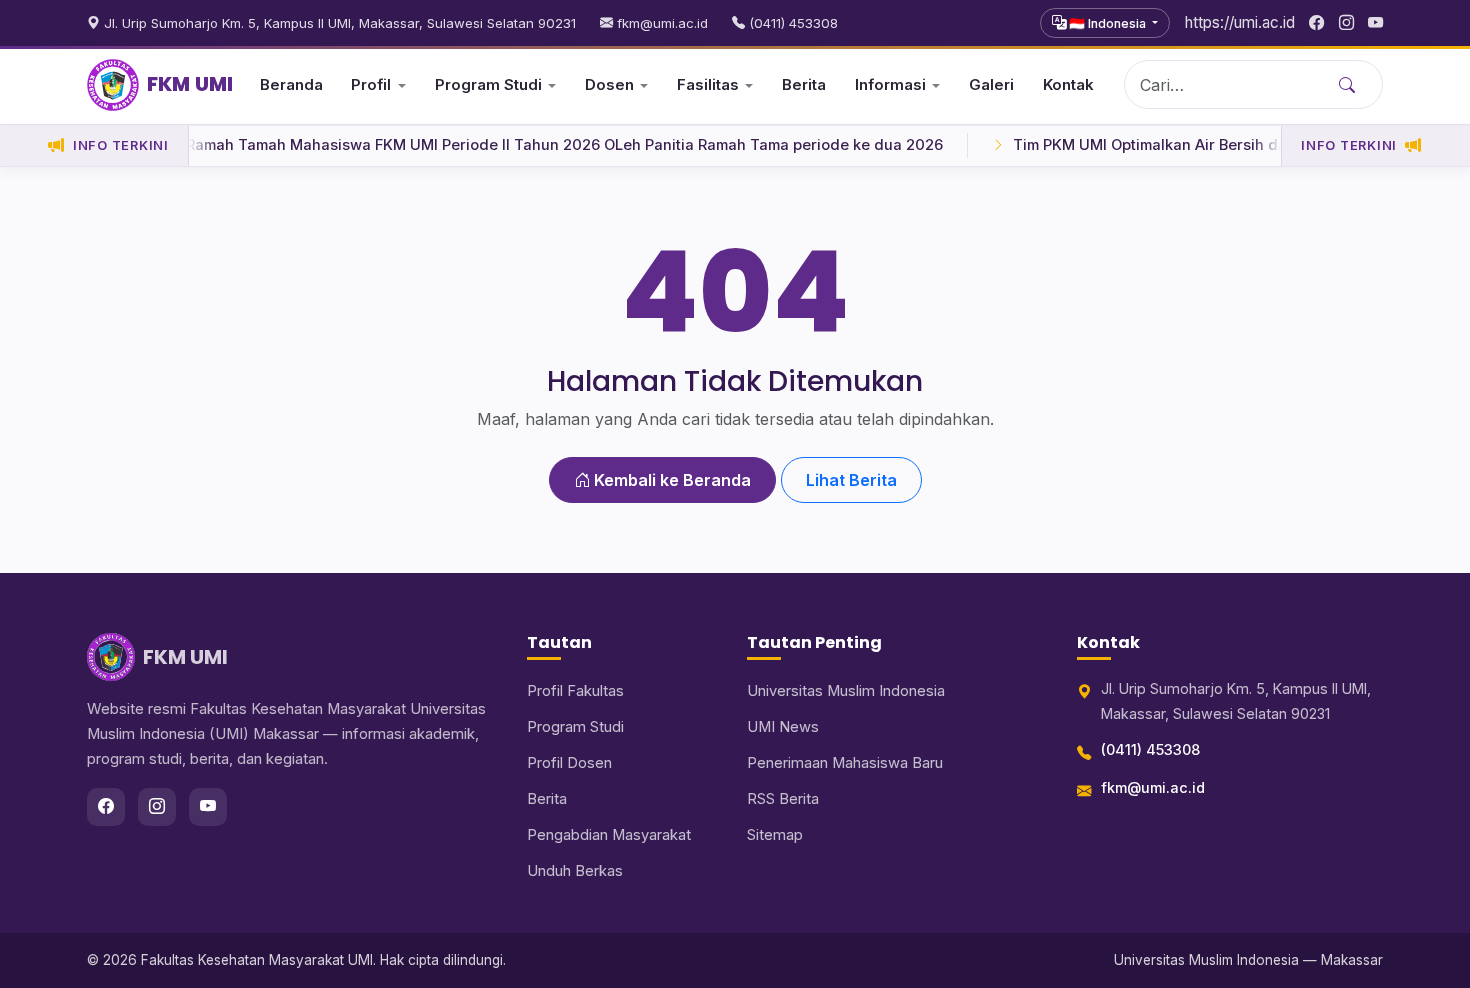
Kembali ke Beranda (670, 480)
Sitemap (775, 835)
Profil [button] (371, 84)
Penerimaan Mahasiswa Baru (845, 763)
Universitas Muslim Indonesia (846, 691)
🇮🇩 (1106, 23)
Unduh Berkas (575, 871)
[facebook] (1316, 23)
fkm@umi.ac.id (660, 23)
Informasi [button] (890, 84)
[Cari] (1347, 84)
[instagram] (1346, 23)
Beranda (291, 84)
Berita (804, 84)
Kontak (1068, 84)
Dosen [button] (609, 84)
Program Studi (575, 727)
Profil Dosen (569, 763)
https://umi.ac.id (1240, 22)
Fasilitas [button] (708, 84)
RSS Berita (783, 799)
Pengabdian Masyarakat (609, 835)
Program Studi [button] (488, 84)
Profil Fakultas (575, 691)
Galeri (991, 84)
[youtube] (1375, 23)
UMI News (783, 727)
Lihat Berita (851, 480)
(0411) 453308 (791, 23)
